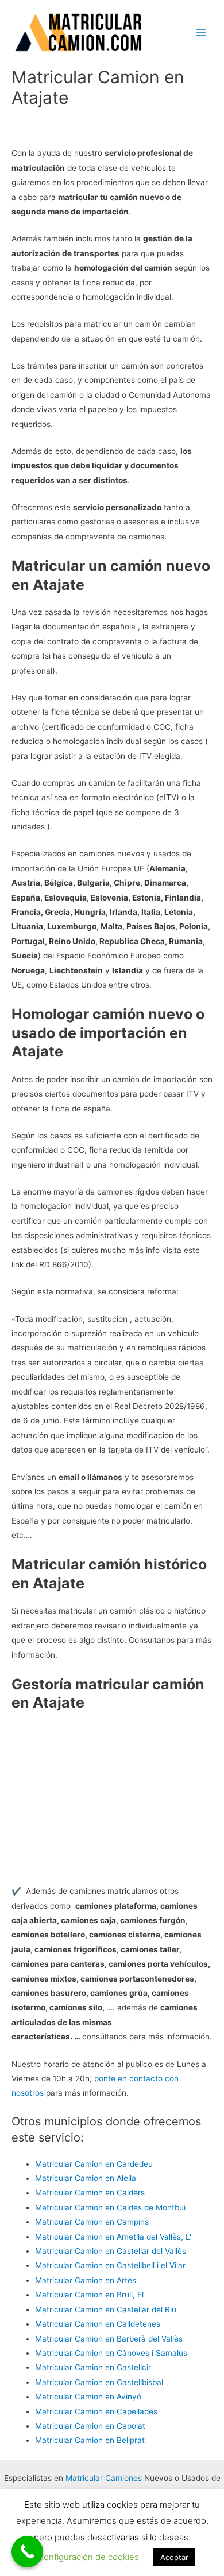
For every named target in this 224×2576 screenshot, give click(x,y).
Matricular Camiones (104, 2478)
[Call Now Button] (27, 2552)
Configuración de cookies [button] (88, 2557)
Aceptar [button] (174, 2557)
